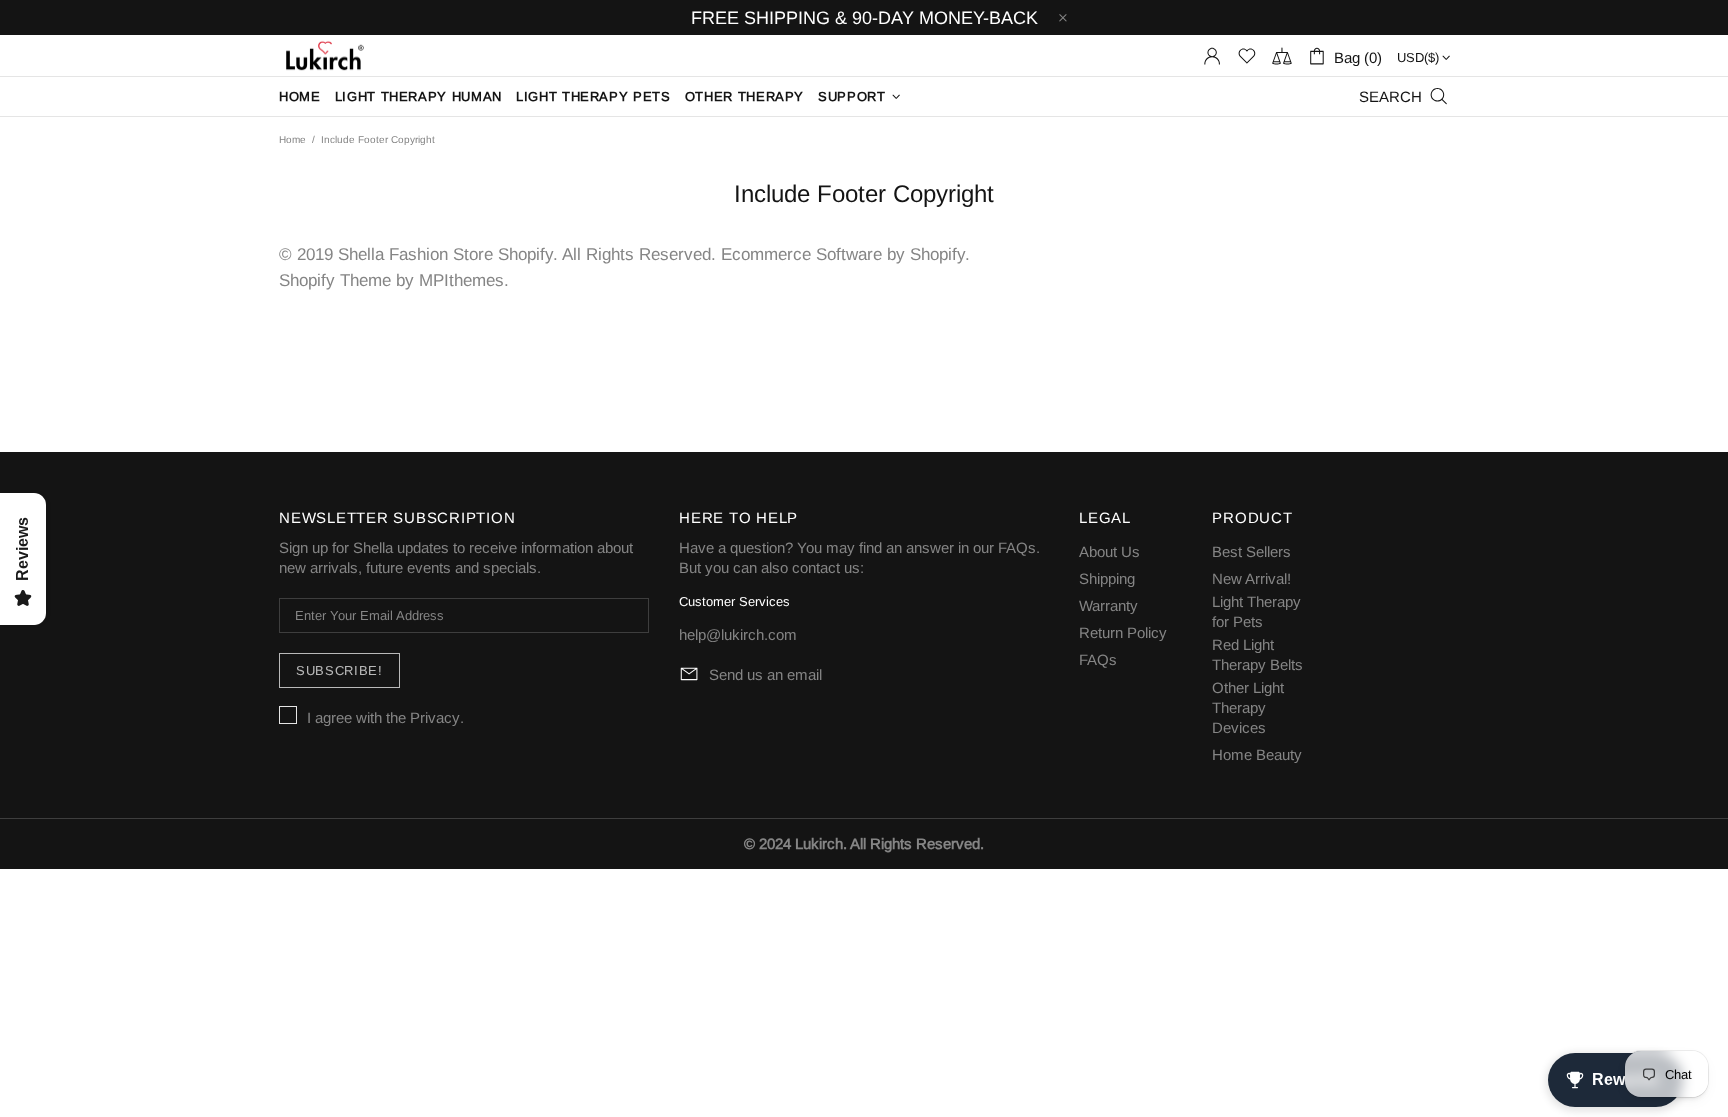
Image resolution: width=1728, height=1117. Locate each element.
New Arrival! (1251, 578)
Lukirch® (323, 55)
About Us (1109, 551)
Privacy (435, 717)
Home (292, 139)
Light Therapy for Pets (1256, 611)
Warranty (1108, 605)
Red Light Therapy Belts (1257, 654)
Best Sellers (1251, 551)
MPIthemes (461, 280)
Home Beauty (1257, 754)
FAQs (1017, 547)
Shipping (1107, 578)
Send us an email (765, 674)
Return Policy (1123, 632)
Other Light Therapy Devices (1248, 707)
